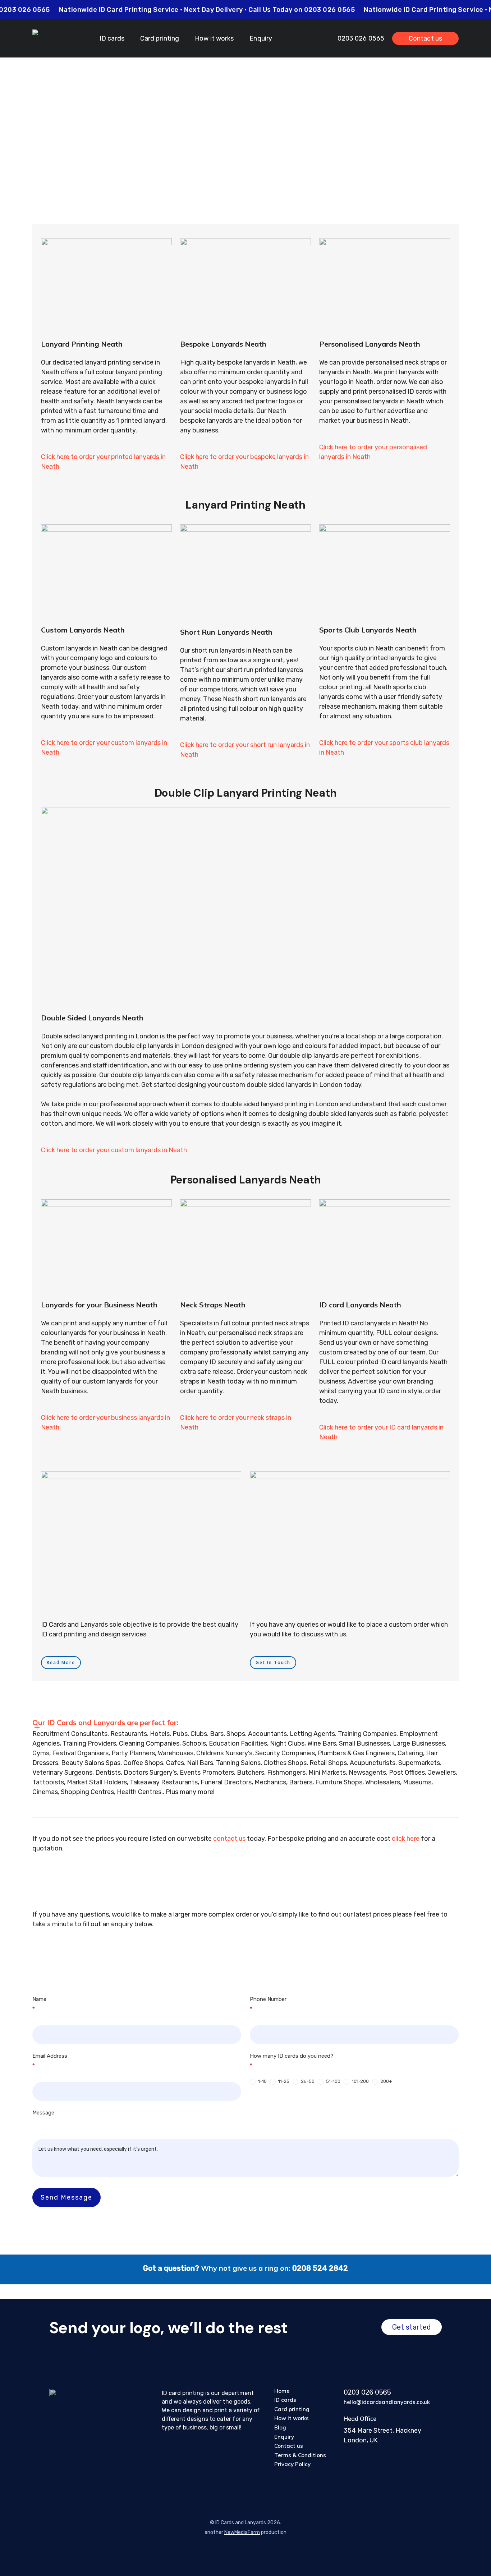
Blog (280, 2427)
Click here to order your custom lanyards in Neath (114, 1150)
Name (39, 2004)
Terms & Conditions (300, 2455)
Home (282, 2391)
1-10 (262, 2081)
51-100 (333, 2081)
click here (406, 1839)
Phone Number (268, 2004)
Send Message (66, 2197)
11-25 (283, 2081)
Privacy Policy (292, 2464)
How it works (292, 2418)
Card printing (292, 2409)
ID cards (285, 2400)
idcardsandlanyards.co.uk (310, 127)
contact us (229, 1839)
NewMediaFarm (242, 2532)
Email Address (50, 2061)
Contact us (289, 2446)
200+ (386, 2081)
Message (43, 2113)
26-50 (307, 2081)
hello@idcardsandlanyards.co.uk (387, 2402)
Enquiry (284, 2437)
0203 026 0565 (367, 2392)
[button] (61, 1663)
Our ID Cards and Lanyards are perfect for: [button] (105, 1722)
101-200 (360, 2081)
